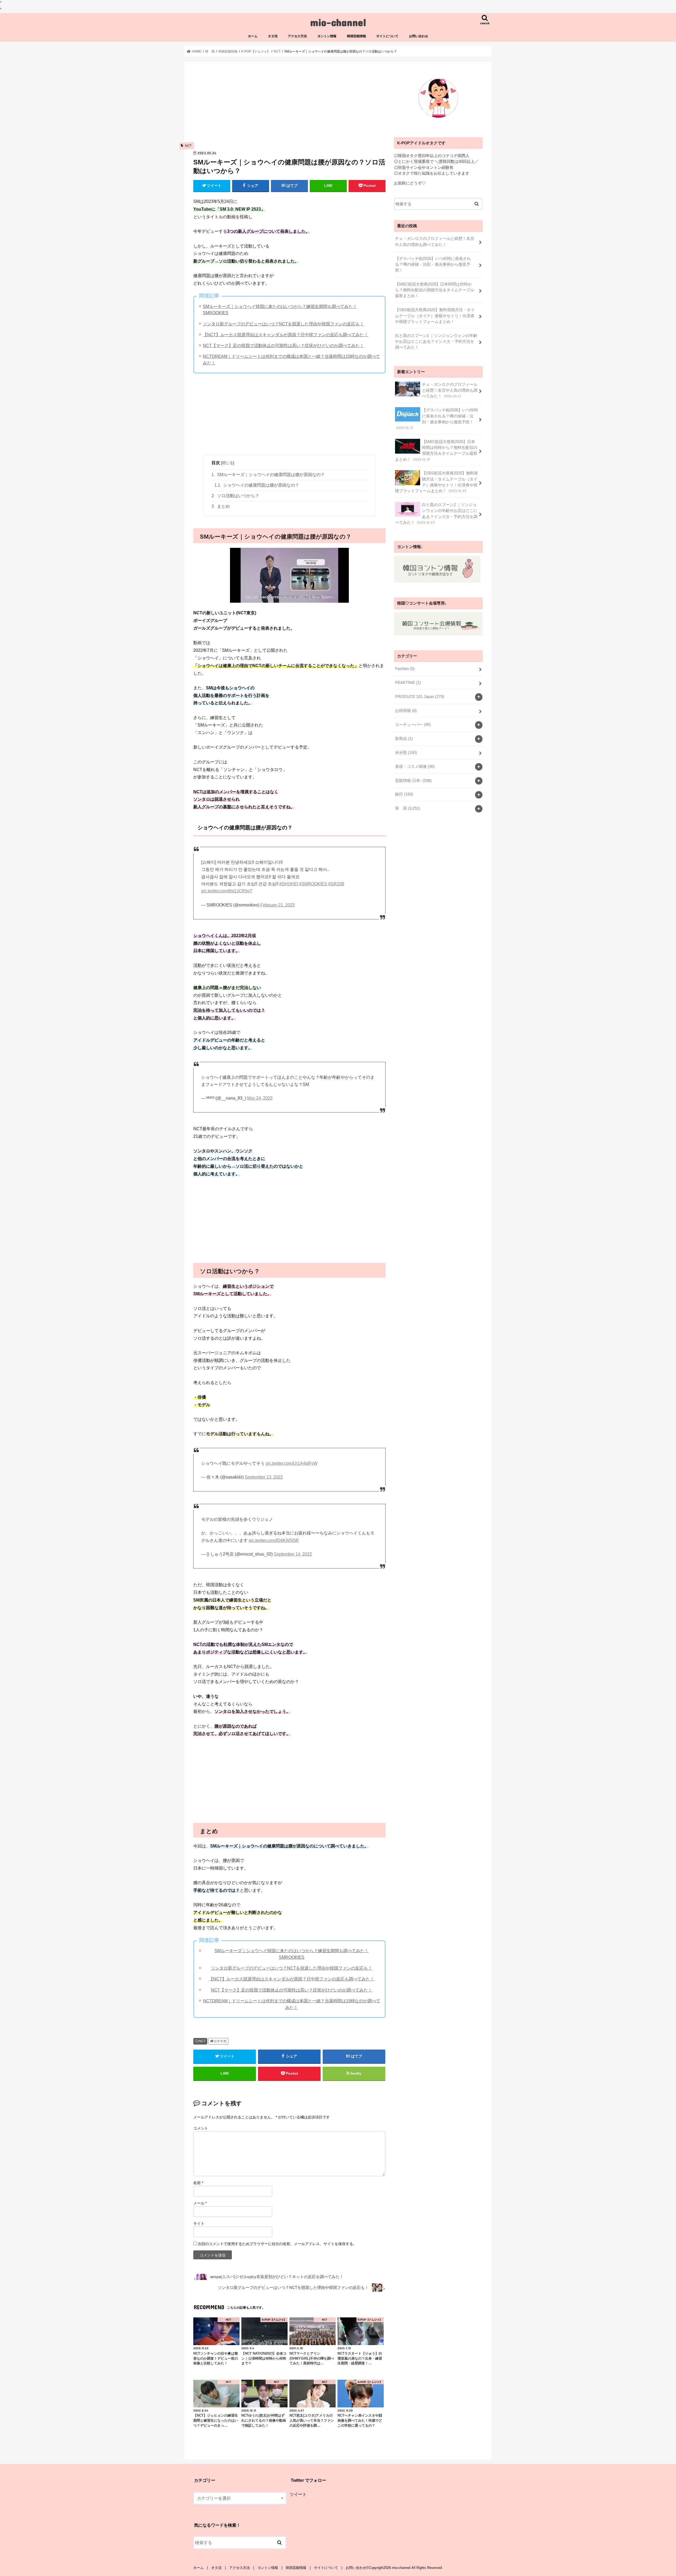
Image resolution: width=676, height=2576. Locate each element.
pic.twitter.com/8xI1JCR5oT (227, 891)
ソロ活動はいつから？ (235, 496)
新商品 (404, 739)
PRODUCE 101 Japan (420, 697)
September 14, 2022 (293, 1554)
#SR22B (336, 884)
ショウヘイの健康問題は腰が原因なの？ (257, 485)
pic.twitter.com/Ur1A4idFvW (292, 1463)
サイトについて (387, 36)
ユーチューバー (413, 725)
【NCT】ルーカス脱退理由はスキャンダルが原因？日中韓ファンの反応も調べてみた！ (285, 335)
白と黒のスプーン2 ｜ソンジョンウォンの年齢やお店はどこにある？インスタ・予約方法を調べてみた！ (436, 341)
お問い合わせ (419, 36)
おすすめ (220, 2041)
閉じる (228, 463)
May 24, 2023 (260, 1098)
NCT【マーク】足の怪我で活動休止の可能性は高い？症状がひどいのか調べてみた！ (283, 345)
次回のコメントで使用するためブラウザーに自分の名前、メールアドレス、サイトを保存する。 (277, 2244)
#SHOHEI (289, 884)
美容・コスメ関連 (415, 767)
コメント (201, 2128)
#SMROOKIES (313, 884)
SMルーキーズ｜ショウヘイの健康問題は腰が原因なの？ (268, 475)
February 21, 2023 (278, 905)
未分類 (406, 753)
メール (200, 2203)
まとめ (221, 506)
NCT (202, 2041)
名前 (198, 2183)
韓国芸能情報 (356, 36)
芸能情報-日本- (413, 781)
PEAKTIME (408, 683)
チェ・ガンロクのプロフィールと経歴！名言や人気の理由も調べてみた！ (435, 241)
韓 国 (408, 808)
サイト (199, 2223)
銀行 (404, 794)
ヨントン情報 (327, 36)
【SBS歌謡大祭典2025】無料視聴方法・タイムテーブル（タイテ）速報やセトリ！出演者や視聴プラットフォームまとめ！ (435, 316)
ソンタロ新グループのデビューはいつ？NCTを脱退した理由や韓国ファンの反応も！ (283, 324)
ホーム (253, 36)
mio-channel (338, 22)
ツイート (298, 2494)
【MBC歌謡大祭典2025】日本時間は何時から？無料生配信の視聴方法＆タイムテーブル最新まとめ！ (435, 290)
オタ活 (273, 36)
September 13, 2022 (264, 1477)
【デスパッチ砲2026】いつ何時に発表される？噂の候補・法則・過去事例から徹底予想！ (433, 264)
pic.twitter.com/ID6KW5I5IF (274, 1540)
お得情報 (406, 711)
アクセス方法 (297, 36)
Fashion (405, 669)
